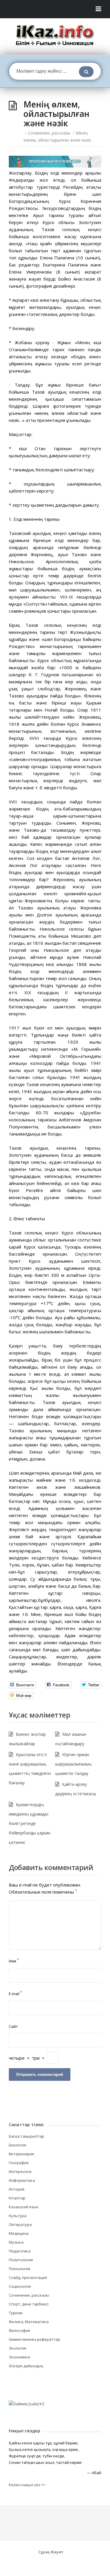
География (19, 2163)
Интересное (20, 2171)
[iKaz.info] (55, 35)
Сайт (13, 2026)
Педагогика (20, 2251)
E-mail (16, 1994)
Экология (17, 2348)
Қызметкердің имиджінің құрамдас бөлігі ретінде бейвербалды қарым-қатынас (30, 1823)
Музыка (16, 2242)
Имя (14, 1961)
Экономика (19, 2357)
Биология (17, 2145)
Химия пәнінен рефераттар (34, 2339)
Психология (20, 2269)
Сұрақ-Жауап (51, 2552)
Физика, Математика (29, 2322)
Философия (19, 2330)
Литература (20, 2224)
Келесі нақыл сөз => (27, 2485)
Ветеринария (21, 2154)
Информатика (22, 2180)
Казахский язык (24, 2207)
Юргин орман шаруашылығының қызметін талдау (73, 1764)
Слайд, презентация (28, 2277)
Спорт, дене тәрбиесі (29, 2304)
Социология (20, 2286)
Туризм (16, 2313)
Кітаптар (17, 2198)
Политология (21, 2260)
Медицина (19, 2233)
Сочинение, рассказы (49, 133)
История (17, 2189)
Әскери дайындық (26, 2366)
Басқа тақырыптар (27, 2136)
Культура (18, 2216)
